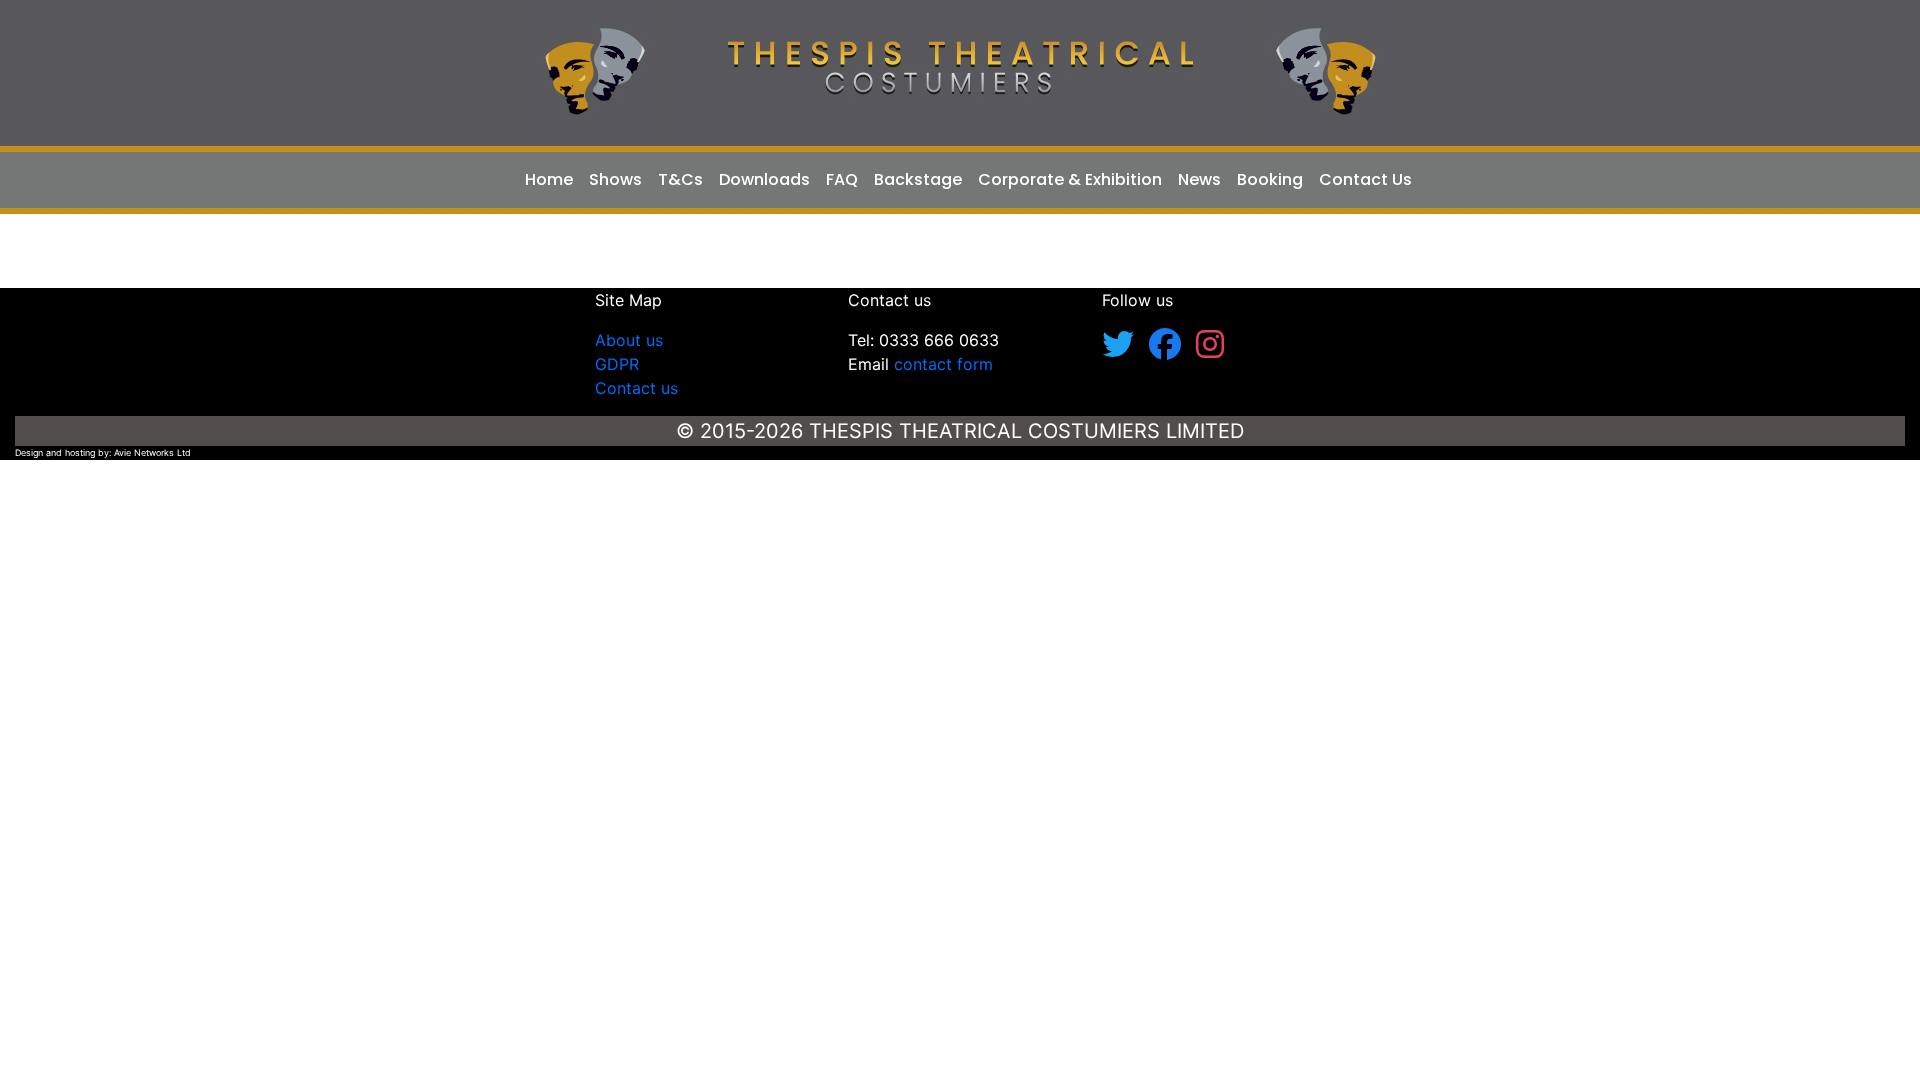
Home (549, 179)
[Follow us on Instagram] (1210, 350)
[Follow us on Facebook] (1172, 350)
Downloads (764, 179)
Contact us (636, 388)
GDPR (617, 364)
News (1199, 179)
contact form (943, 364)
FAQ (842, 179)
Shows (615, 179)
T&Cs (680, 179)
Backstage (918, 179)
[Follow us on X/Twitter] (1125, 350)
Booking (1270, 179)
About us (629, 340)
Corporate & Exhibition (1070, 179)
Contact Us (1365, 179)
